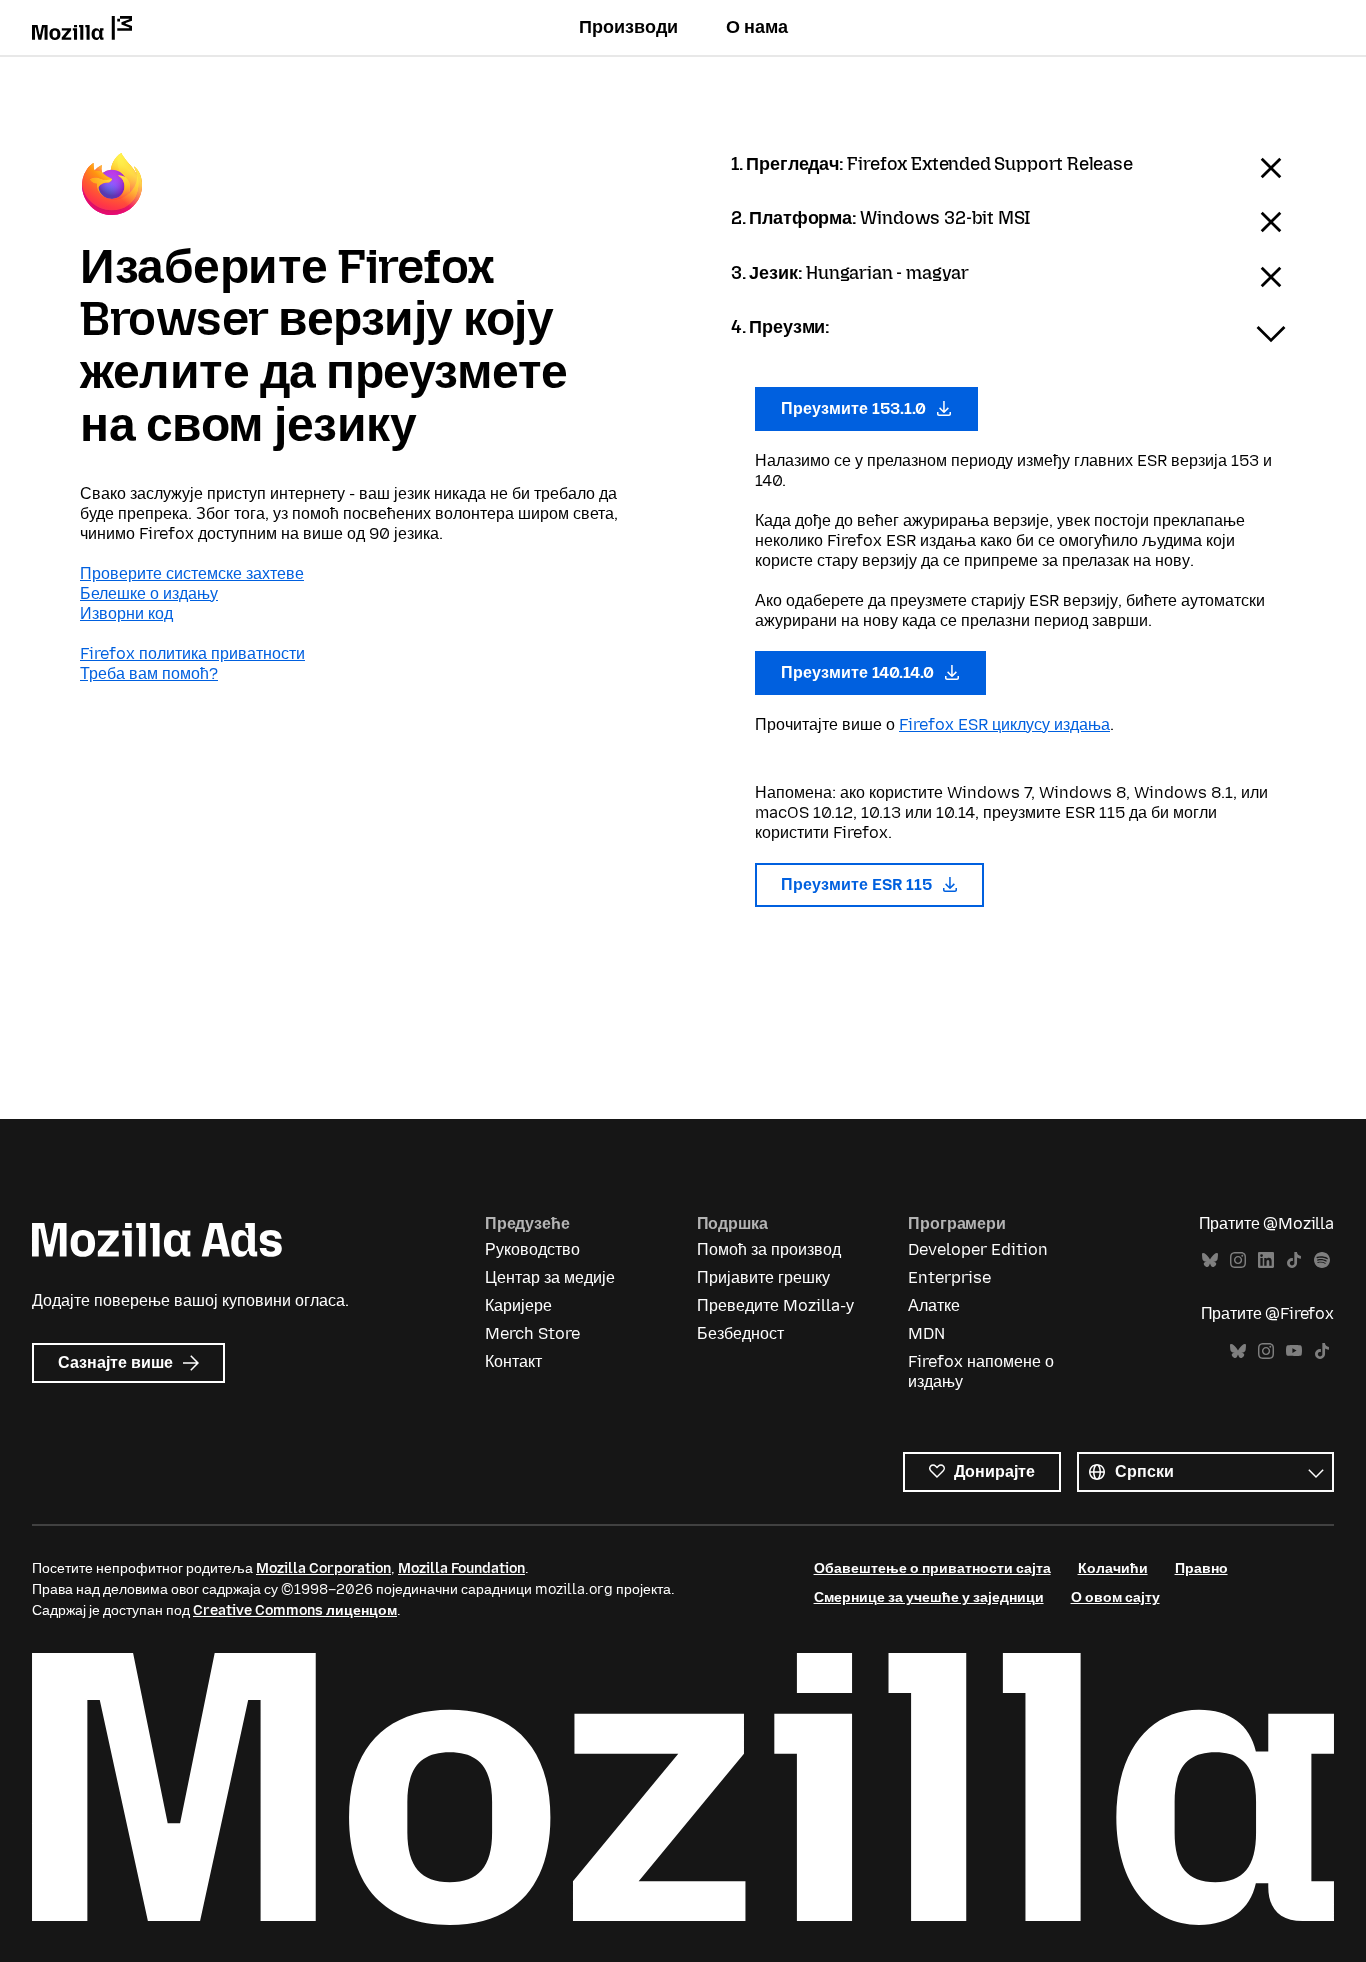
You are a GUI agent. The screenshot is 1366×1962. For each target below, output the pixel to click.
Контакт (513, 1361)
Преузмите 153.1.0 (855, 408)
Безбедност (740, 1333)
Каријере (518, 1305)
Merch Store (532, 1333)
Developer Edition (978, 1249)
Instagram (1238, 1260)
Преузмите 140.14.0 (859, 672)
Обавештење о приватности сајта (932, 1568)
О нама (757, 27)
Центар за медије (550, 1277)
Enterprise (949, 1277)
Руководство (532, 1249)
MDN (926, 1333)
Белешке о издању (149, 593)
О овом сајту (1115, 1597)
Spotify (1322, 1260)
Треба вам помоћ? (149, 673)
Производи (628, 27)
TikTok (1294, 1260)
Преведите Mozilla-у (775, 1305)
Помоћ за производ (769, 1249)
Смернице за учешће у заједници (929, 1597)
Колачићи (1113, 1568)
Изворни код (126, 613)
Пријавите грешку (763, 1277)
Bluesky (1210, 1260)
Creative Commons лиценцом (295, 1610)
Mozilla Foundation (461, 1568)
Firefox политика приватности (192, 653)
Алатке (934, 1305)
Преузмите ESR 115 (858, 884)
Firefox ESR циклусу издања (1004, 724)
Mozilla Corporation (323, 1568)
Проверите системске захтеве (192, 573)
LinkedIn (1266, 1260)
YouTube (1294, 1351)
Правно (1201, 1568)
